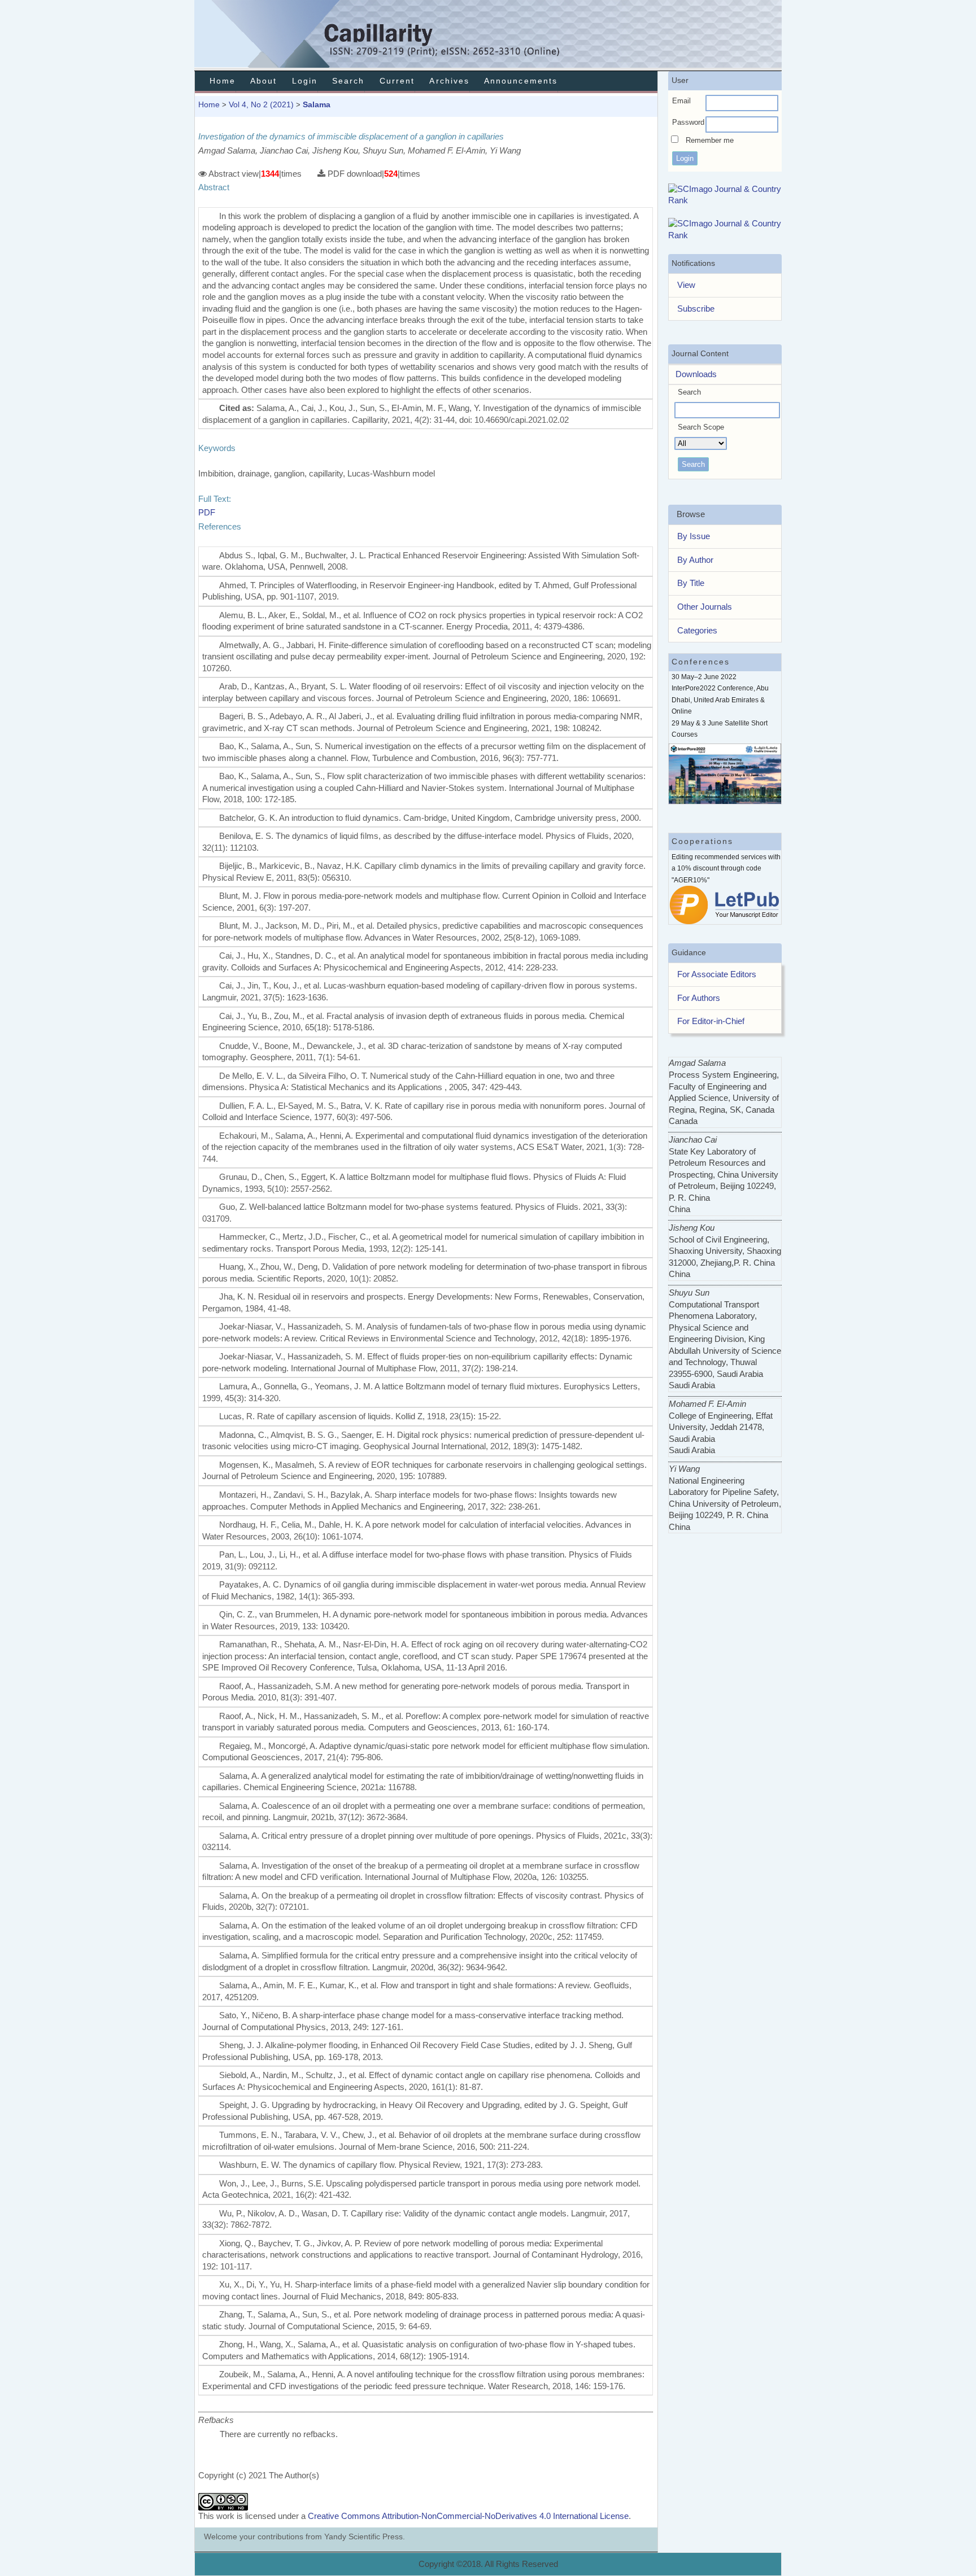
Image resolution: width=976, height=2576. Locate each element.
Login (305, 81)
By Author (695, 560)
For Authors (699, 998)
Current (397, 81)
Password (688, 122)
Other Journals (705, 607)
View (686, 285)
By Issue (694, 536)
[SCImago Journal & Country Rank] (725, 200)
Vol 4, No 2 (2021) (261, 104)
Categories (697, 630)
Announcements (521, 81)
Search (348, 81)
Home (223, 81)
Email (681, 101)
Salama (317, 104)
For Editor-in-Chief (711, 1021)
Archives (449, 81)
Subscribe (696, 309)
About (263, 81)
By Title (691, 583)
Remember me (710, 140)
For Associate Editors (717, 974)
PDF (207, 512)
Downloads (693, 374)
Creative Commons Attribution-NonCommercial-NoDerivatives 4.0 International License (468, 2516)
